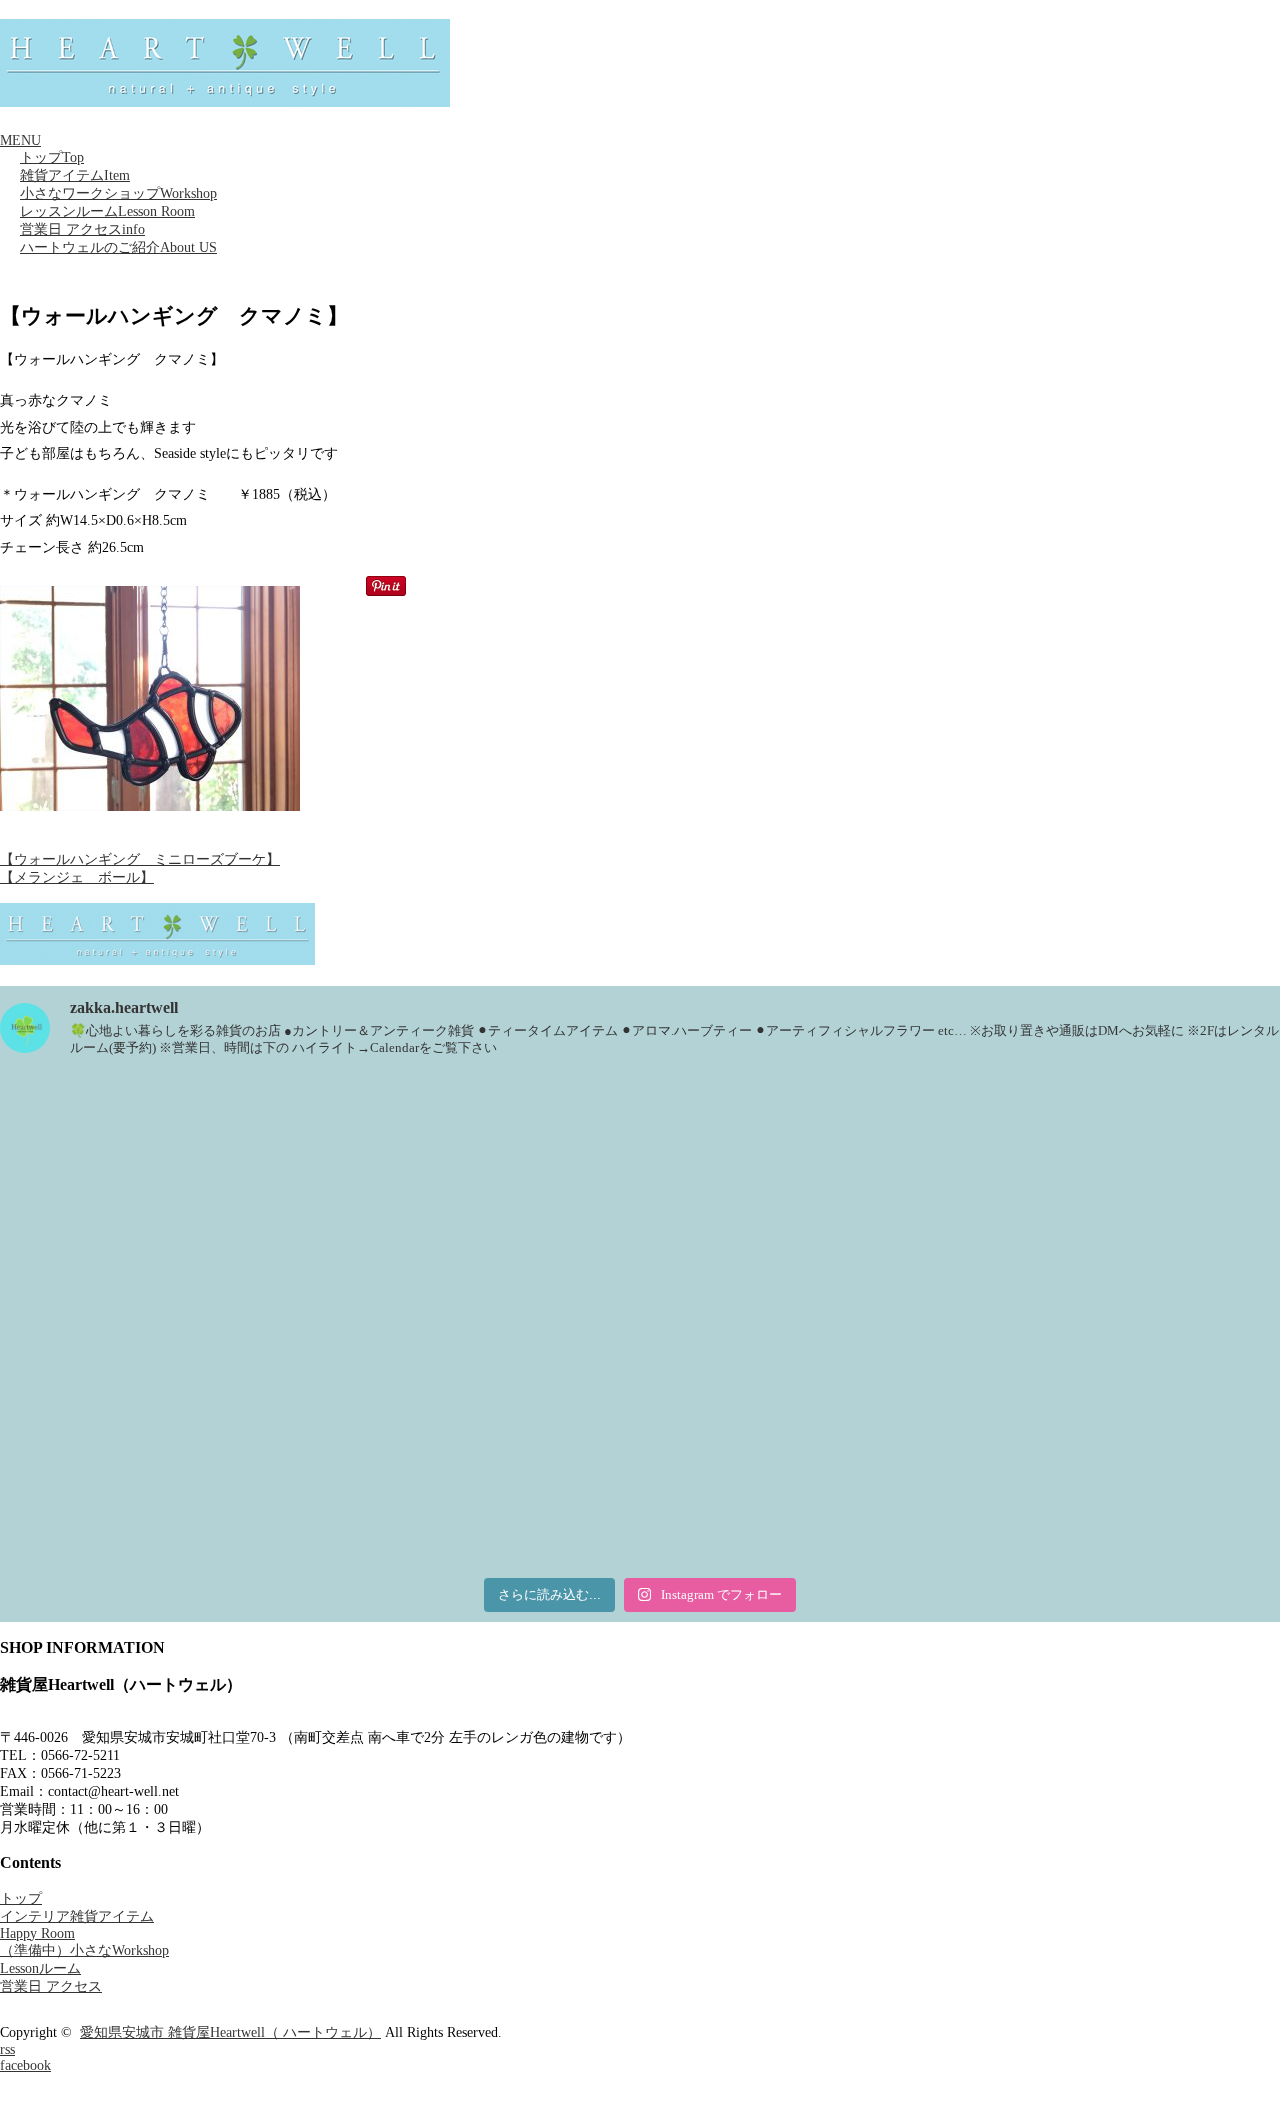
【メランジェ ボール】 (77, 877)
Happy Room (37, 1933)
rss (7, 2049)
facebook (25, 2065)
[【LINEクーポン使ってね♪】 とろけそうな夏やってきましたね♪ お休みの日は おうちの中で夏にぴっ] (640, 1443)
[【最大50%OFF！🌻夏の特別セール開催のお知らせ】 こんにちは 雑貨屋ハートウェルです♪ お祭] (1070, 1198)
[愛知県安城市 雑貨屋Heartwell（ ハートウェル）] (225, 97)
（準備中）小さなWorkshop (84, 1950)
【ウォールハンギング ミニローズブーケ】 (140, 859)
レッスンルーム (107, 211)
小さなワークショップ (118, 193)
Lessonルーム (40, 1968)
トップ (52, 157)
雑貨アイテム (75, 175)
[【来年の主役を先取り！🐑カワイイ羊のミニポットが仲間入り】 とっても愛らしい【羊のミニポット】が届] (1070, 1443)
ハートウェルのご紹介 (118, 247)
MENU (20, 140)
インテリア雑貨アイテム (77, 1916)
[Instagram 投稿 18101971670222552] (210, 1198)
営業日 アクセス (82, 229)
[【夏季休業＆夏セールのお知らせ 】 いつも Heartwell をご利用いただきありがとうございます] (640, 1198)
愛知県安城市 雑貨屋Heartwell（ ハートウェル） (230, 2032)
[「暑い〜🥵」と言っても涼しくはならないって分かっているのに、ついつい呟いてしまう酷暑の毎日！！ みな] (210, 1443)
